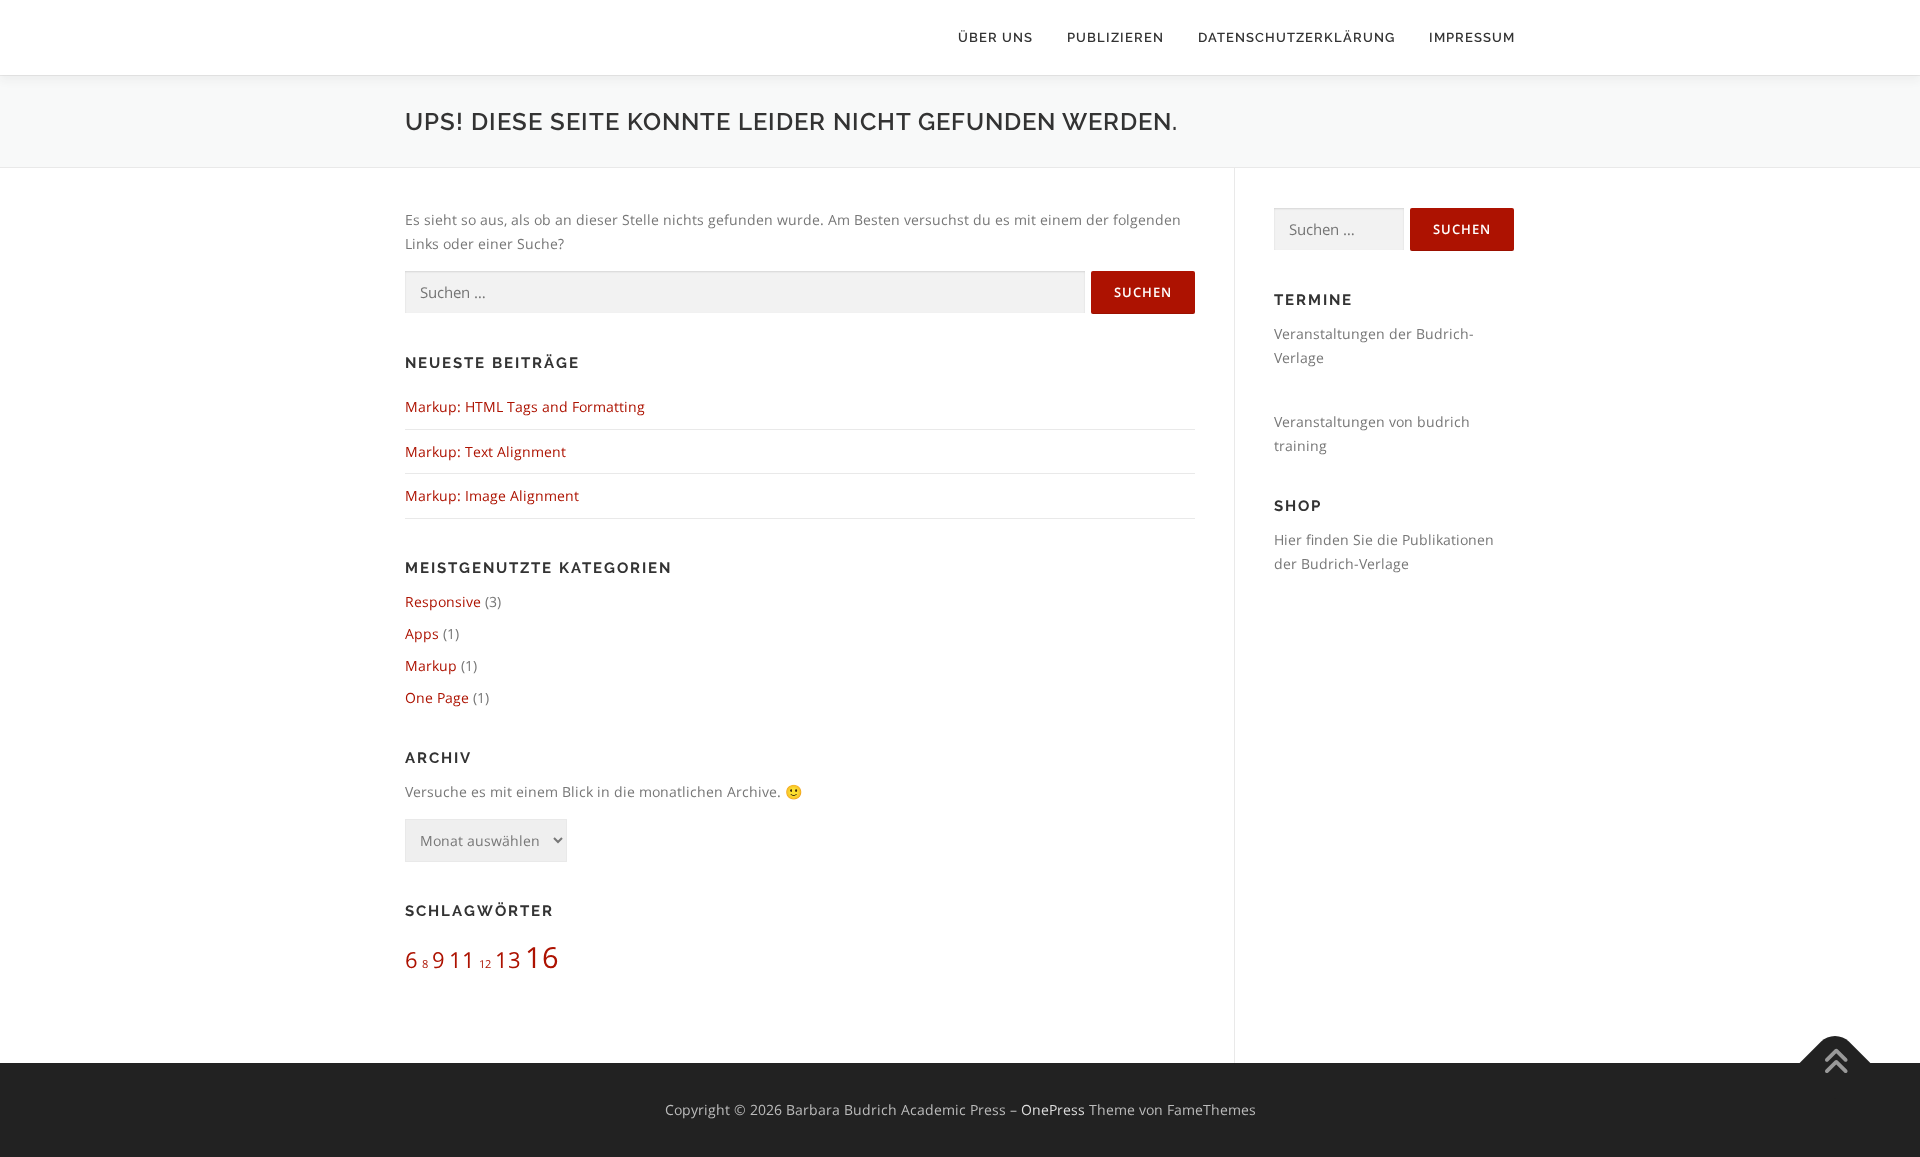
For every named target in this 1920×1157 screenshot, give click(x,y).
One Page (437, 697)
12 (485, 964)
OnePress (1053, 1109)
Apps (422, 633)
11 (462, 959)
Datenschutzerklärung (1296, 37)
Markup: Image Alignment (492, 495)
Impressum (1472, 37)
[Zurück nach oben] (1835, 1063)
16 (542, 957)
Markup (431, 665)
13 (508, 959)
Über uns (995, 37)
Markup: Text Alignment (485, 451)
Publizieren (1115, 37)
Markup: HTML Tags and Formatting (525, 406)
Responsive (443, 601)
